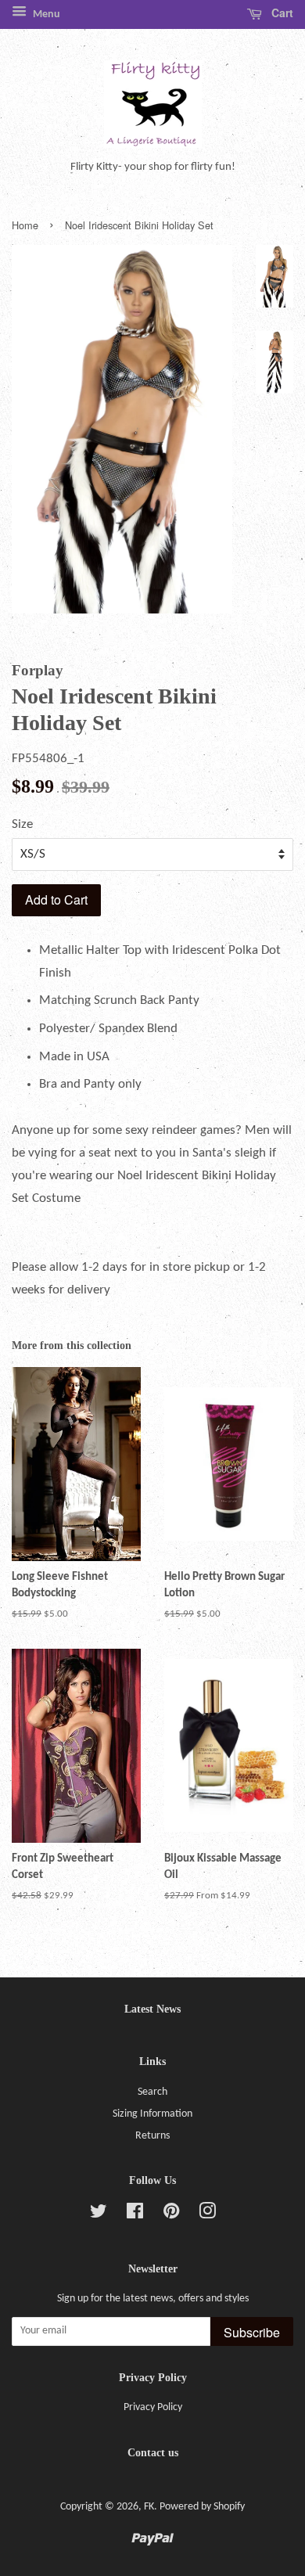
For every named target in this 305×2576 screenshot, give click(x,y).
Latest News (152, 2009)
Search (152, 2092)
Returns (152, 2136)
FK (149, 2507)
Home (25, 225)
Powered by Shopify (202, 2507)
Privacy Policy (153, 2407)
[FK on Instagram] (207, 2215)
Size (22, 824)
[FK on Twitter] (99, 2215)
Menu (45, 14)
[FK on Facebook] (135, 2215)
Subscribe (252, 2332)
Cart (281, 13)
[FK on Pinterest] (171, 2215)
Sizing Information (152, 2114)
